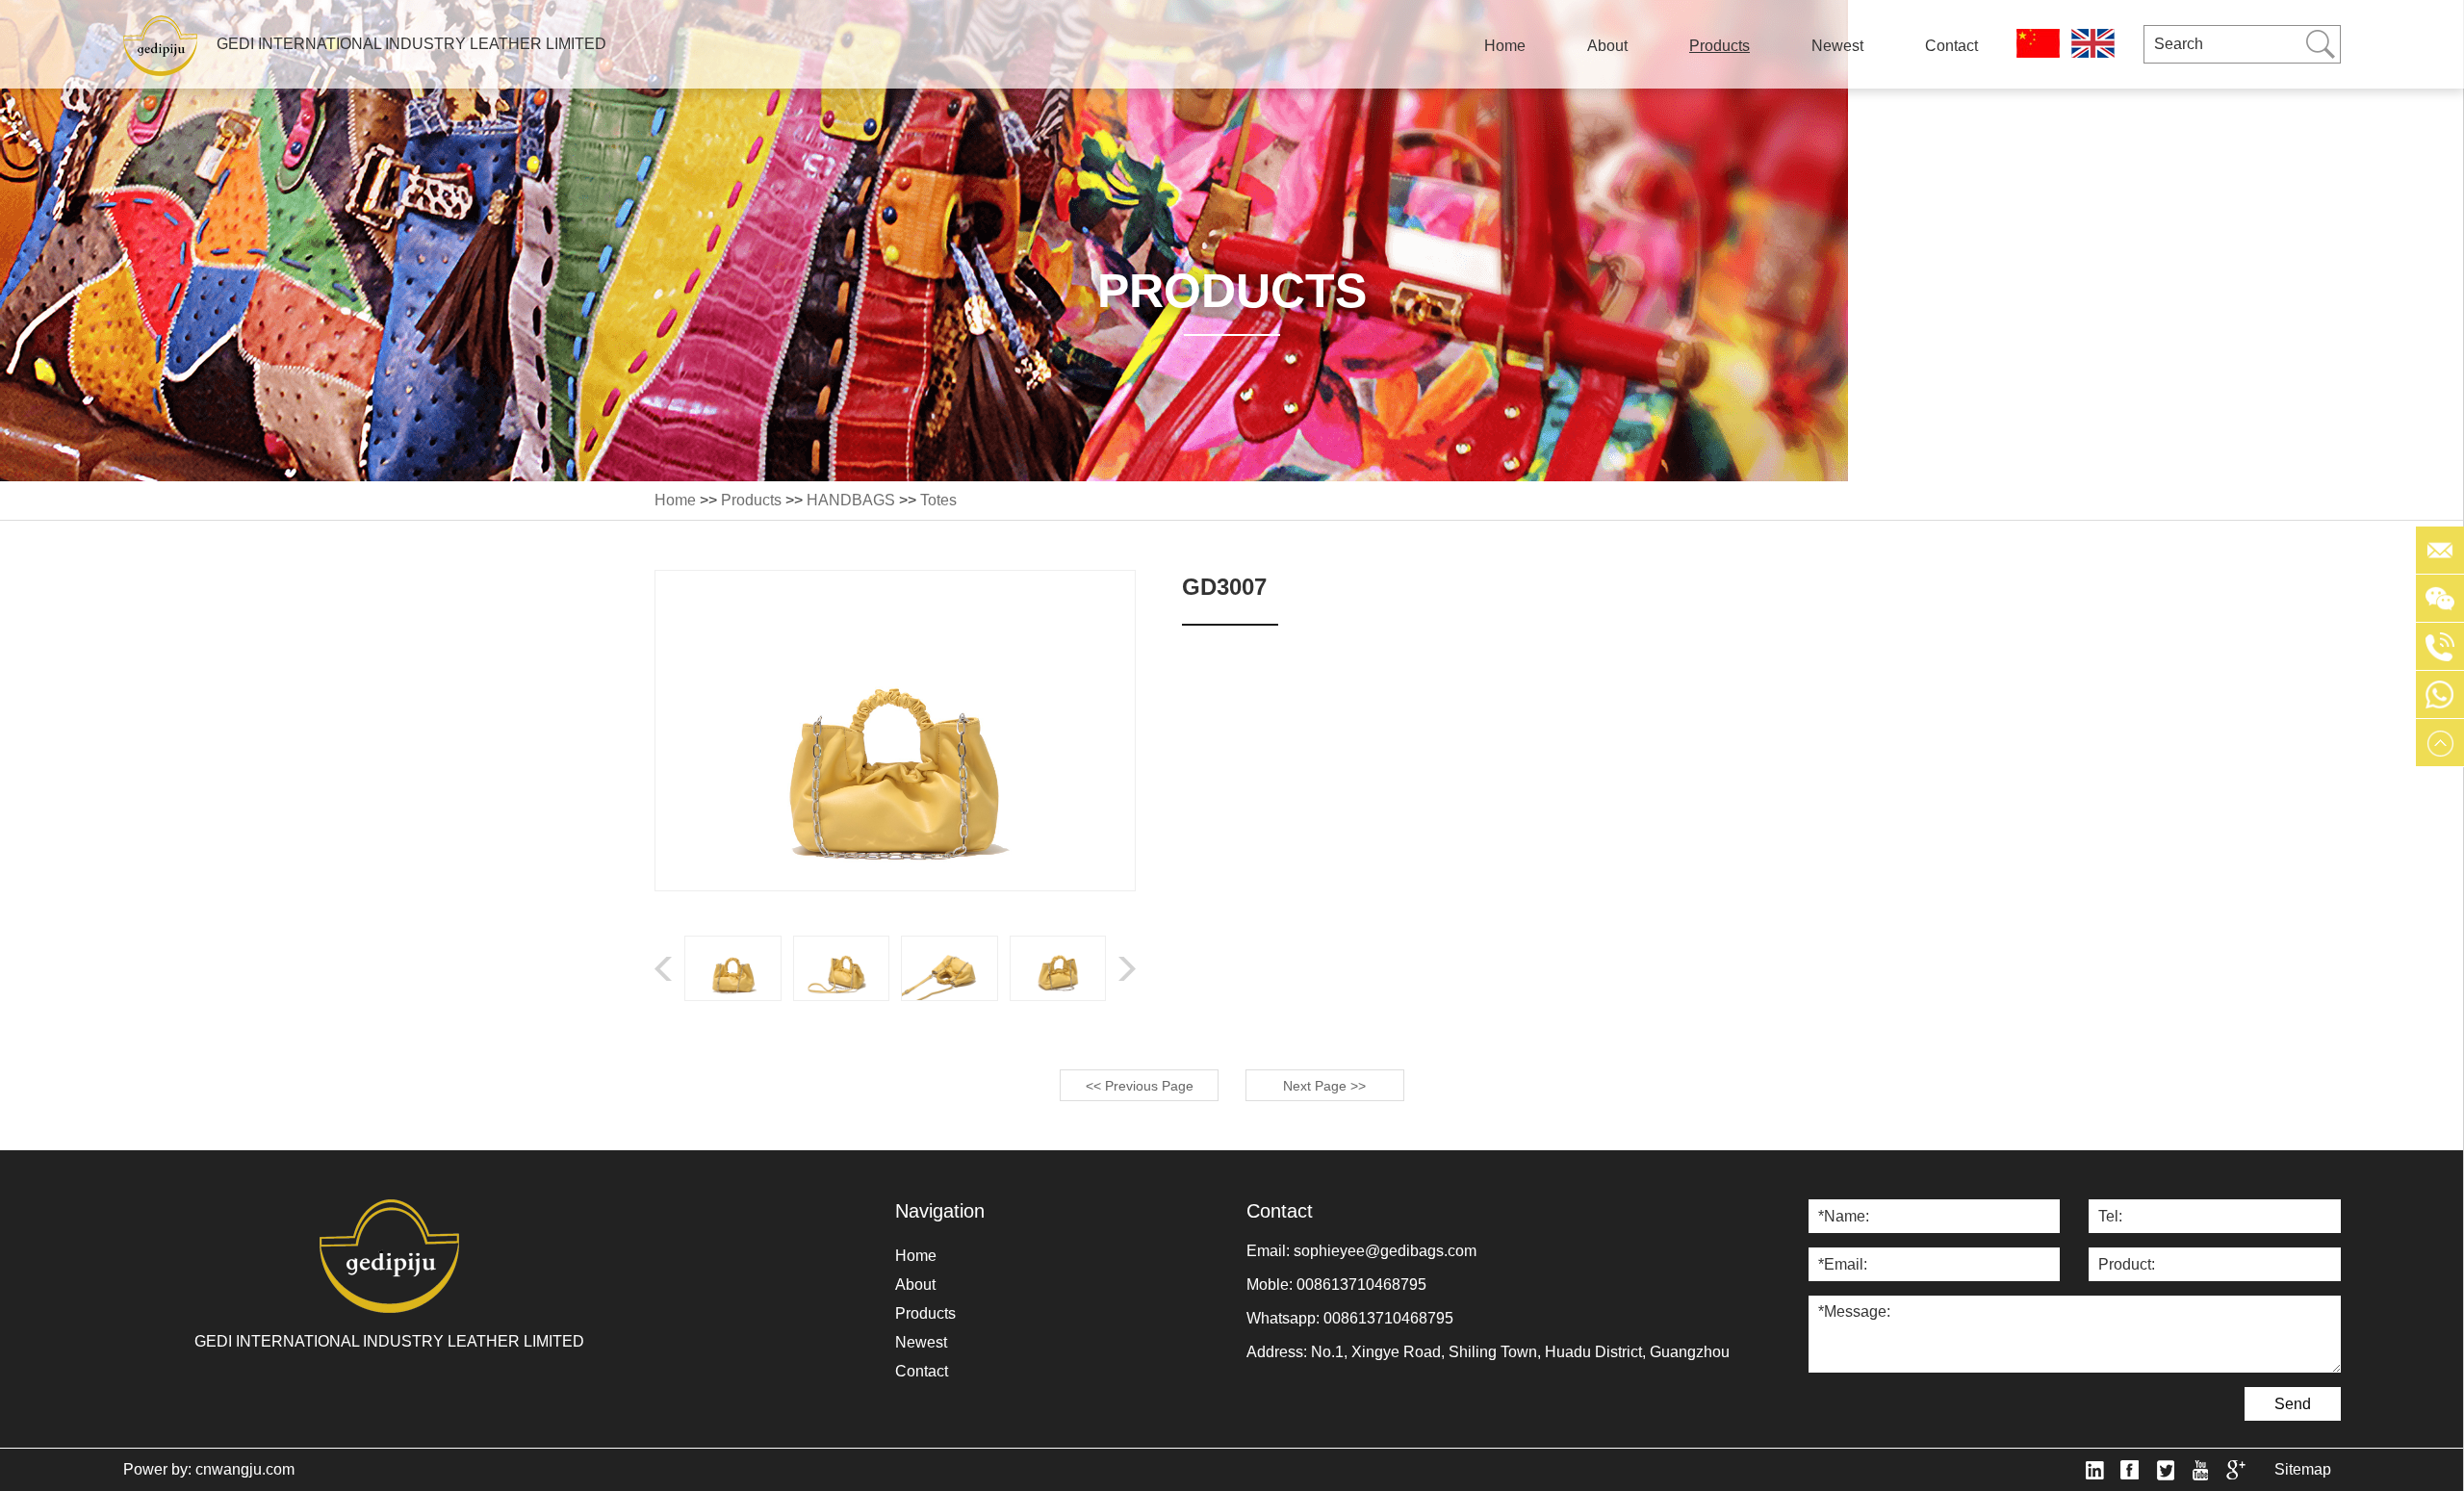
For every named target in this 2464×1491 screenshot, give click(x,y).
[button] (1127, 969)
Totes (938, 500)
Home (1505, 46)
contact (1951, 46)
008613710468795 (1361, 1285)
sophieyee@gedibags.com (1385, 1251)
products (1720, 46)
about (1607, 46)
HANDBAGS (851, 500)
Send (2293, 1404)
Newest (1837, 46)
